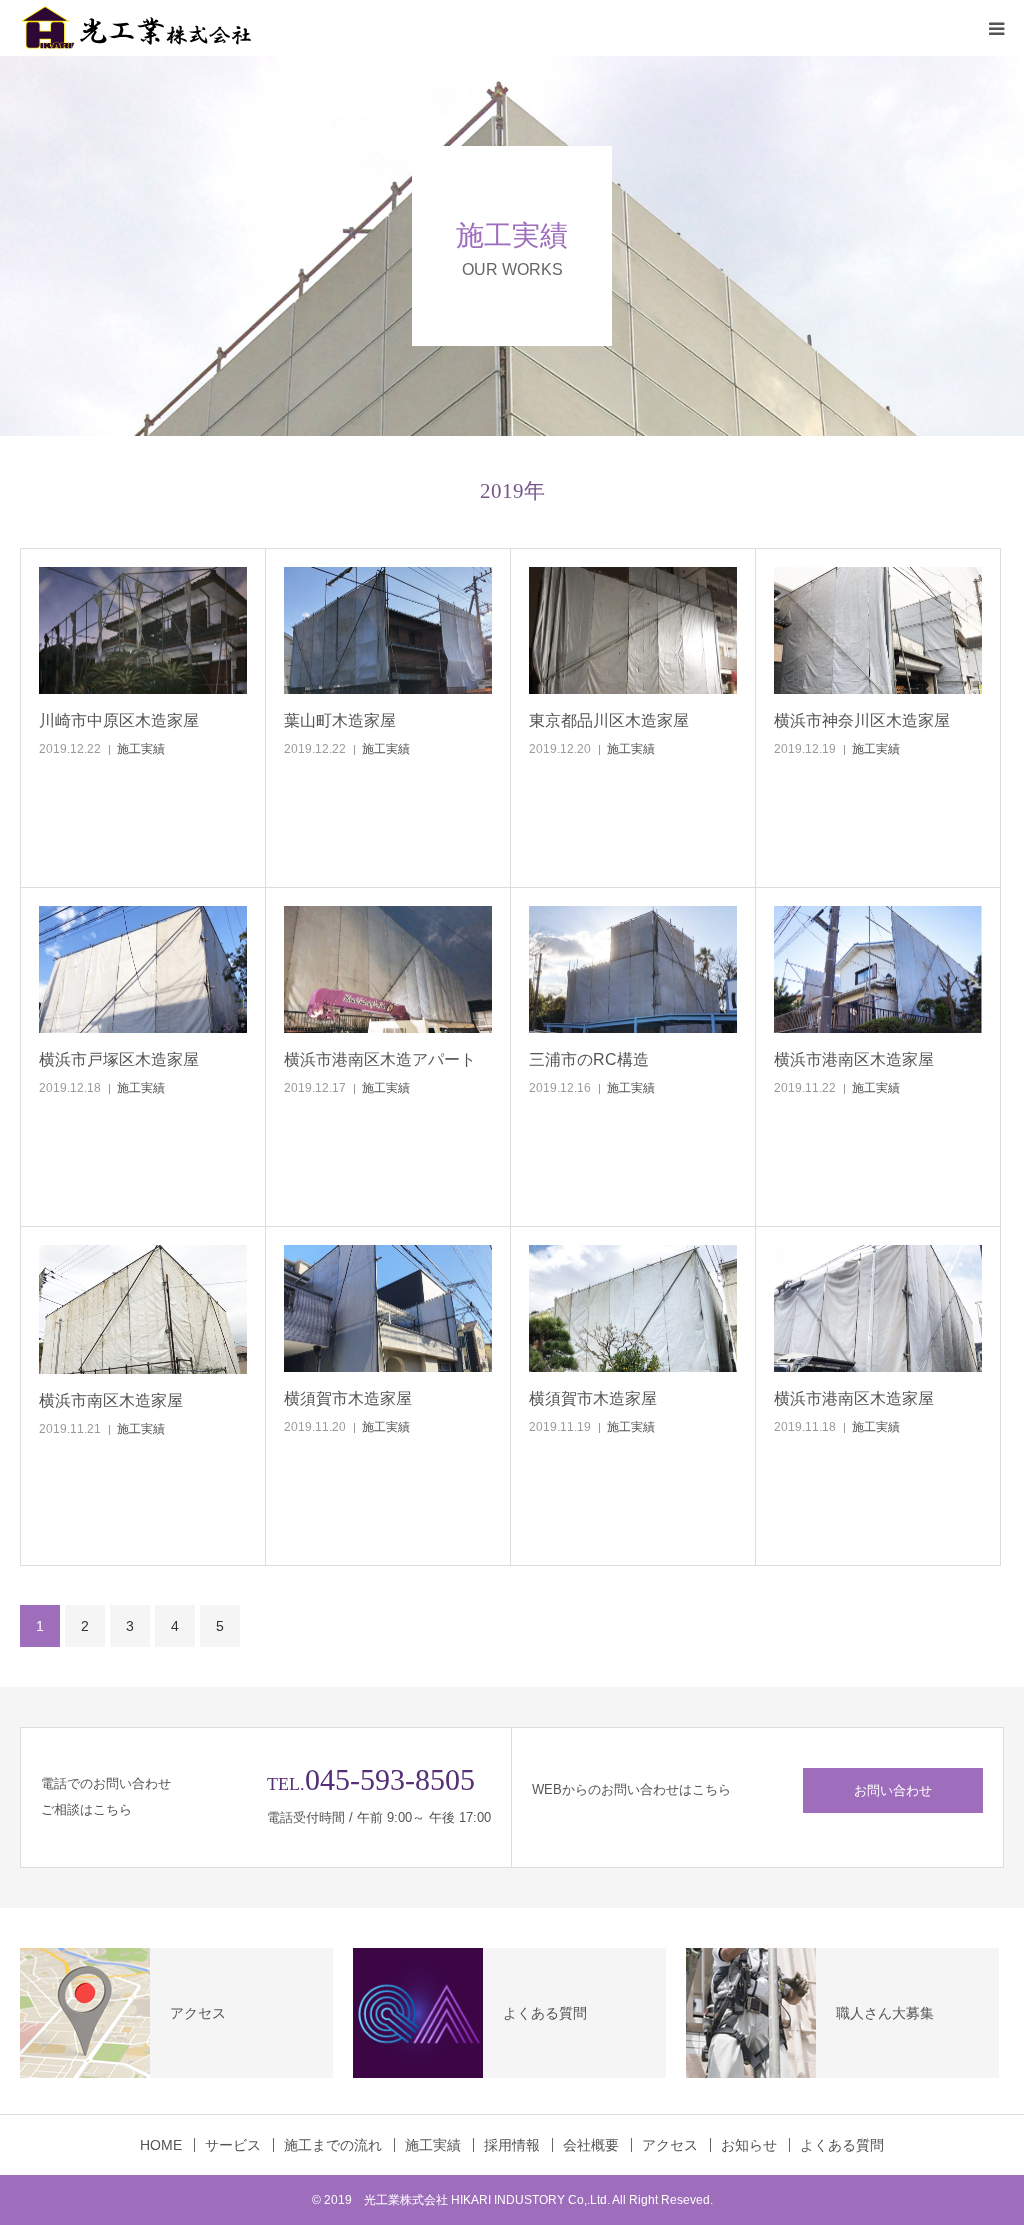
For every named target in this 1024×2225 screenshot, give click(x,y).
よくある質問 (842, 2145)
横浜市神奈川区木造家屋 (862, 720)
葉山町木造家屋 (340, 720)
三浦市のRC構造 (589, 1059)
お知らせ (749, 2145)
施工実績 (141, 749)
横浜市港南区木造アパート (380, 1059)
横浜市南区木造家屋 (111, 1400)
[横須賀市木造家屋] (388, 1309)
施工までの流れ (333, 2145)
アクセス (670, 2145)
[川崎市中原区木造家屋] (143, 631)
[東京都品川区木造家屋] (633, 631)
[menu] (996, 28)
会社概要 (591, 2145)
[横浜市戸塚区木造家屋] (143, 970)
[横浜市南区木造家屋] (143, 1309)
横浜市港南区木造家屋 (854, 1059)
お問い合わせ (893, 1790)
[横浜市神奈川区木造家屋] (878, 631)
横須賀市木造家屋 (348, 1398)
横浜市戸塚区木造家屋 (119, 1059)
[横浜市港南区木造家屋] (878, 970)
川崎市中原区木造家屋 (119, 720)
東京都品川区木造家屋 (609, 720)
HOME (161, 2145)
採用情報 (512, 2145)
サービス (233, 2145)
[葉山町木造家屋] (388, 631)
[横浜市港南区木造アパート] (388, 970)
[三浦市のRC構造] (633, 970)
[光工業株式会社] (140, 28)
